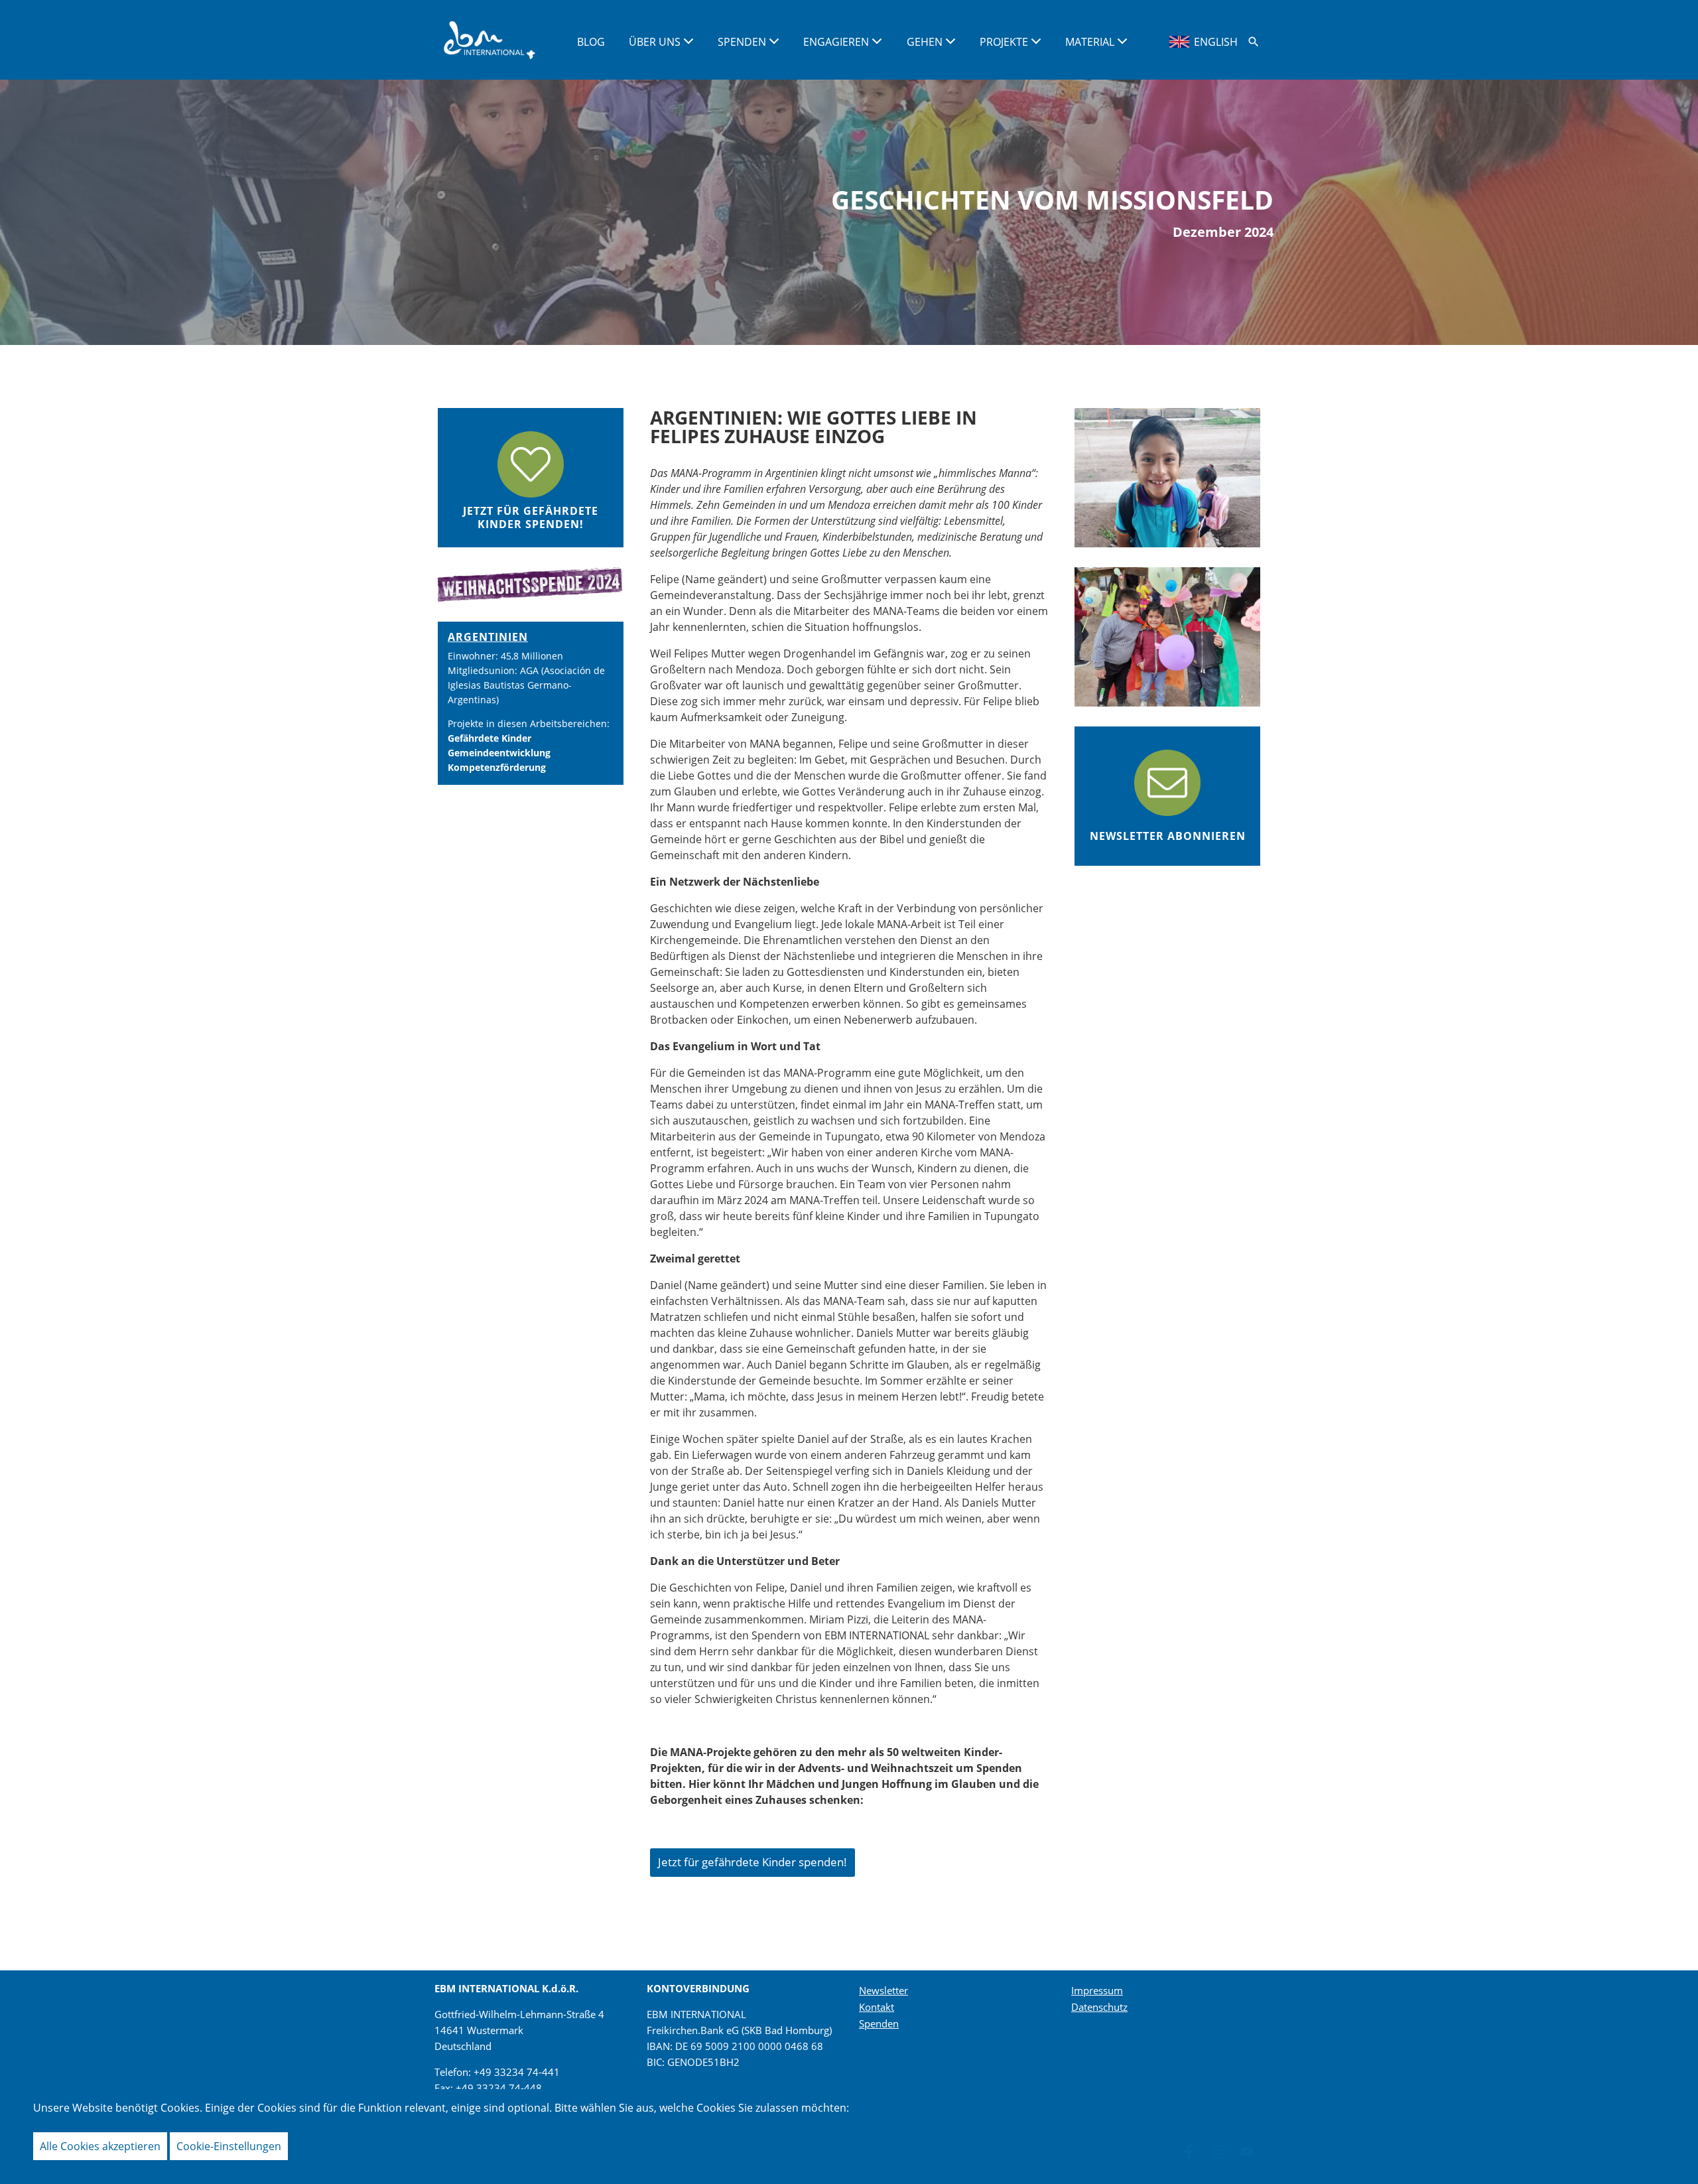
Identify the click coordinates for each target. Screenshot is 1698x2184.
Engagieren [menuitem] (837, 42)
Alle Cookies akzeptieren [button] (100, 2146)
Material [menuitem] (1091, 42)
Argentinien (488, 637)
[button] (1254, 42)
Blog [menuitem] (591, 42)
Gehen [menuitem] (926, 42)
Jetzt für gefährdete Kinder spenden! (752, 1862)
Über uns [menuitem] (656, 42)
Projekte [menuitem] (1005, 42)
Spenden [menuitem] (743, 42)
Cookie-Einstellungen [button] (229, 2146)
